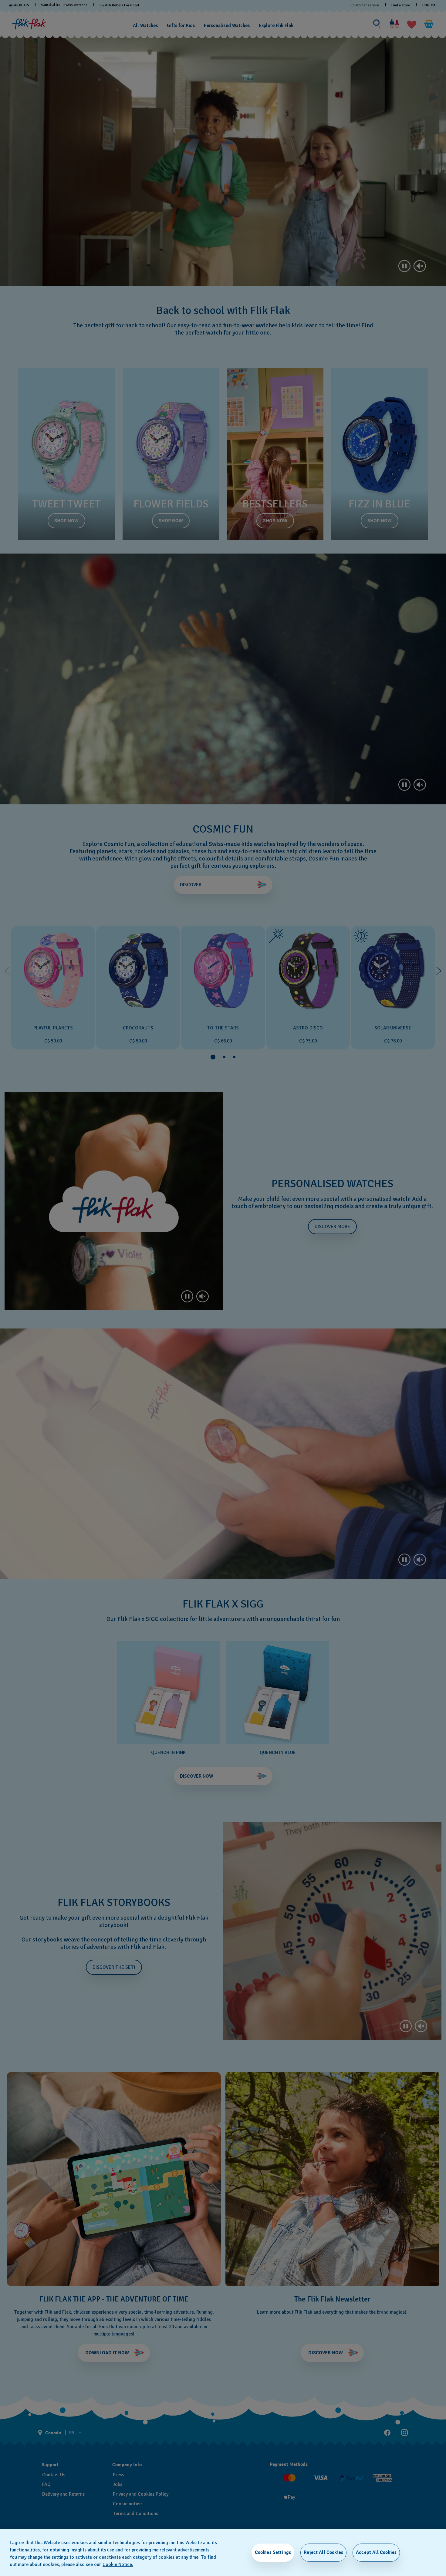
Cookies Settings (273, 2552)
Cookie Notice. (118, 2564)
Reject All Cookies (323, 2552)
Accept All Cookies (376, 2552)
